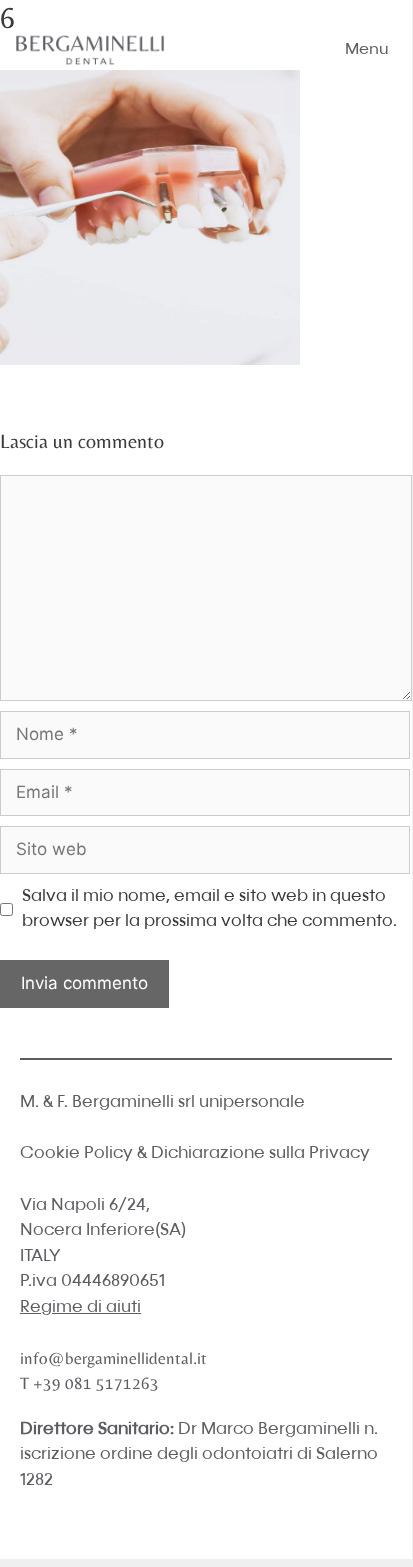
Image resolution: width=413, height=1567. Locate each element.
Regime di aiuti (80, 1307)
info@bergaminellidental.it (113, 1358)
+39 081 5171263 (96, 1383)
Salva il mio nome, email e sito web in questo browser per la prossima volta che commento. (209, 909)
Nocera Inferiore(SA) (103, 1230)
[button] (367, 50)
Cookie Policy (76, 1153)
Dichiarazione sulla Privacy (260, 1153)
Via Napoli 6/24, (85, 1205)
